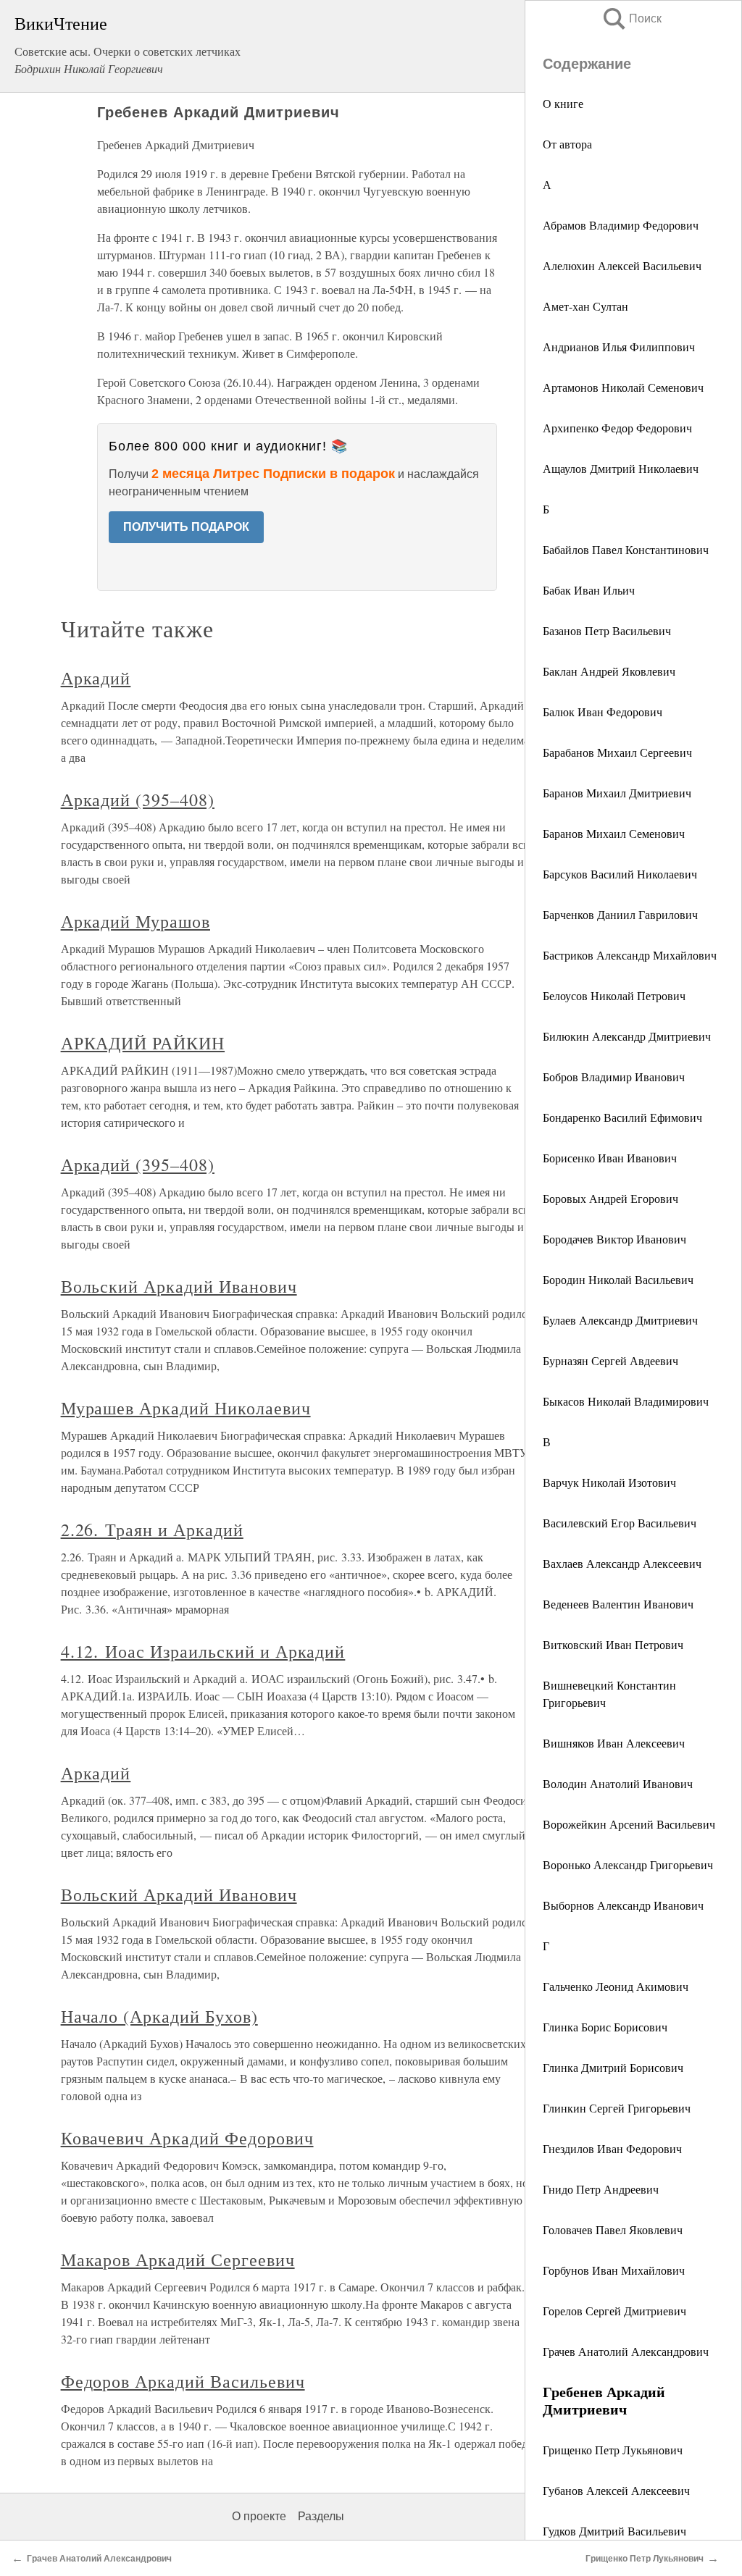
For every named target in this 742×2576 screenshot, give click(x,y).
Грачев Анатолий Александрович (626, 2351)
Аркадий (96, 678)
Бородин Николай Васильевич (618, 1279)
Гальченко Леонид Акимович (616, 1986)
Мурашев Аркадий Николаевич (186, 1408)
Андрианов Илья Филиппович (619, 347)
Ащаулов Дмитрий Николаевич (621, 468)
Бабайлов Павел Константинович (626, 549)
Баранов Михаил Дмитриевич (617, 793)
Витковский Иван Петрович (613, 1644)
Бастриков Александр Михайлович (630, 955)
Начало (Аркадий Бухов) (159, 2016)
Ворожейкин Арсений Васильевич (629, 1824)
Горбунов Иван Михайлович (614, 2270)
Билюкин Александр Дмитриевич (627, 1036)
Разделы (321, 2516)
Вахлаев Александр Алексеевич (622, 1563)
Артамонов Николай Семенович (623, 387)
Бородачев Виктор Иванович (614, 1239)
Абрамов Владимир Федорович (621, 225)
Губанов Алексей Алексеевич (616, 2490)
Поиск (631, 18)
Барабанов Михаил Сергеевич (617, 752)
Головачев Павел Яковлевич (613, 2229)
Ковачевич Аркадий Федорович (187, 2138)
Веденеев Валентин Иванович (618, 1604)
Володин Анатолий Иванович (618, 1783)
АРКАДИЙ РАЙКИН (143, 1043)
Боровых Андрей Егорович (610, 1198)
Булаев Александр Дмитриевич (620, 1320)
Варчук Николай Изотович (609, 1482)
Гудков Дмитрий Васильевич (614, 2531)
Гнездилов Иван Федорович (612, 2148)
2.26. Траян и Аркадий (152, 1530)
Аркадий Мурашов (136, 921)
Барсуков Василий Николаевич (620, 874)
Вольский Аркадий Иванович (179, 1286)
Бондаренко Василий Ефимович (622, 1117)
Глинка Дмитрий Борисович (613, 2067)
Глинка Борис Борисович (605, 2027)
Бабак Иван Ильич (589, 590)
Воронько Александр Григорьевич (628, 1864)
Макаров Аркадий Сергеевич (178, 2260)
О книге (563, 103)
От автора (567, 144)
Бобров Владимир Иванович (614, 1077)
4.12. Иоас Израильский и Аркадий (203, 1651)
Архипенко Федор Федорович (617, 428)
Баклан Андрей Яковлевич (609, 671)
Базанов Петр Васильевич (607, 630)
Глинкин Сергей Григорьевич (617, 2108)
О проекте (259, 2516)
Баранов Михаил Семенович (614, 833)
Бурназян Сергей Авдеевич (610, 1360)
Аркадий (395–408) (138, 800)
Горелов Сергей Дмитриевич (614, 2311)
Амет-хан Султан (585, 306)
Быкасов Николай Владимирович (626, 1401)
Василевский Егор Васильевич (620, 1523)
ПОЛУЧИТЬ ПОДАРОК (186, 527)
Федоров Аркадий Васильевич (183, 2381)
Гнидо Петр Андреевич (601, 2189)
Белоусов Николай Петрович (614, 995)
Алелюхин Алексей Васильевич (622, 265)
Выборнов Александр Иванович (623, 1905)
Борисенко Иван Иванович (610, 1158)
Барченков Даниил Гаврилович (620, 914)
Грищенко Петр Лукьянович (613, 2450)
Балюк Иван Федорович (603, 712)
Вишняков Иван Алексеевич (614, 1743)
